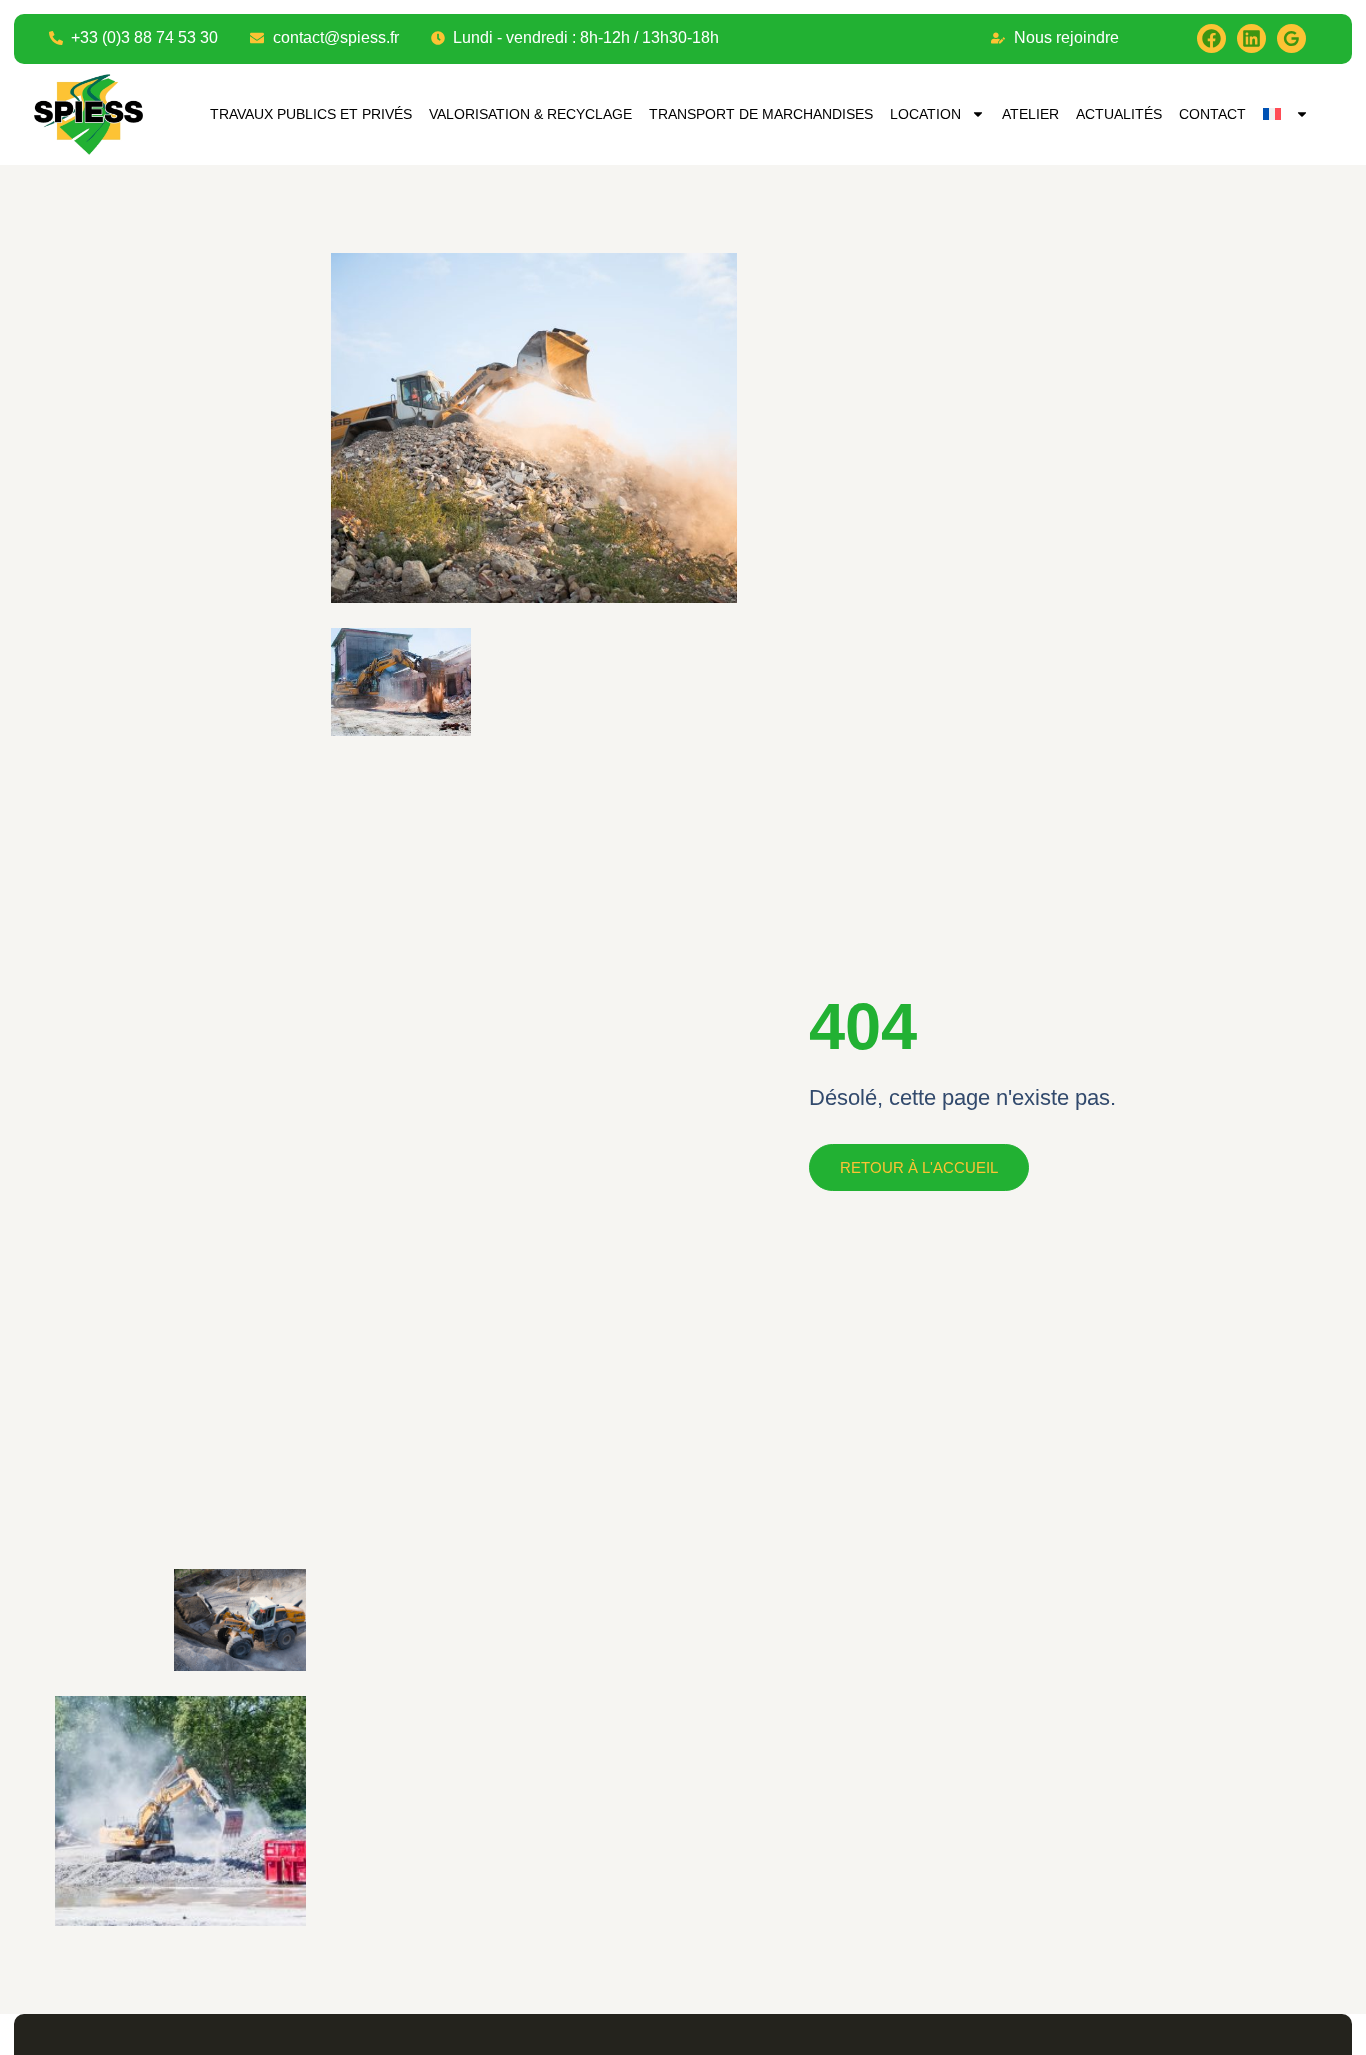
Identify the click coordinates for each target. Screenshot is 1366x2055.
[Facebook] (1211, 38)
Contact (1212, 114)
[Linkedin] (1251, 38)
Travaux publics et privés (311, 114)
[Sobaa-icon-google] (1291, 38)
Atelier (1030, 114)
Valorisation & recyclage (530, 114)
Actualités (1119, 114)
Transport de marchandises (761, 114)
